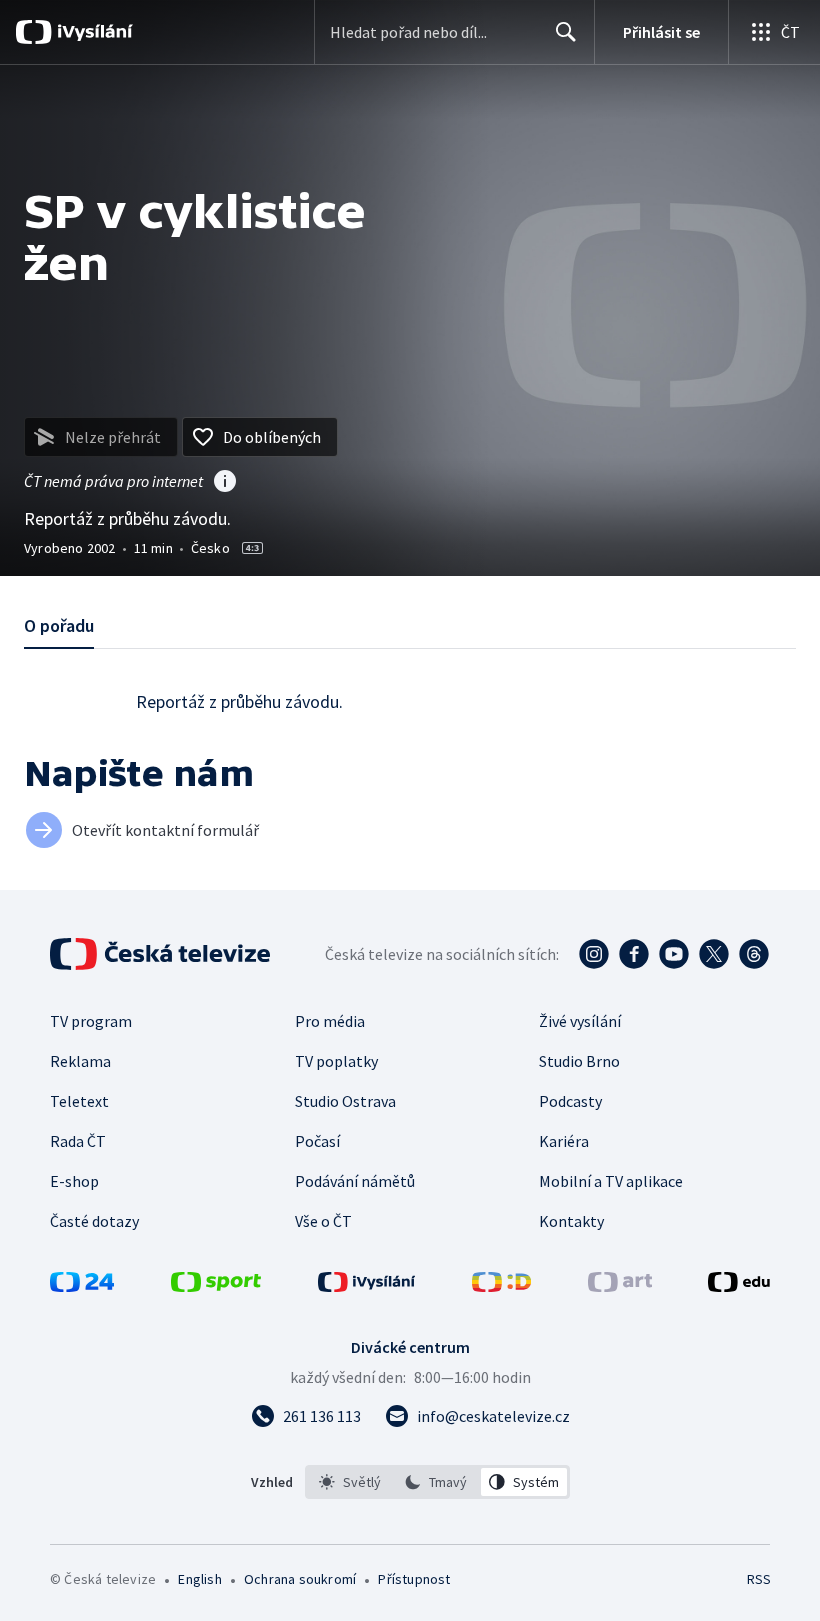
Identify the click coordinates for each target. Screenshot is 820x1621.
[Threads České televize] (754, 954)
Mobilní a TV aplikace (611, 1181)
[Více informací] (225, 483)
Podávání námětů (355, 1181)
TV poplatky (336, 1061)
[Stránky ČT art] (620, 1286)
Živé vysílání (580, 1021)
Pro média (330, 1021)
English (199, 1579)
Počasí (317, 1141)
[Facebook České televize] (634, 954)
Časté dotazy (94, 1221)
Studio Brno (579, 1061)
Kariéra (564, 1141)
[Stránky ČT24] (82, 1286)
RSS (758, 1579)
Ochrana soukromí (300, 1579)
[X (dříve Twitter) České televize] (714, 954)
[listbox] (437, 1482)
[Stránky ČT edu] (739, 1286)
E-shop (74, 1181)
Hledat (566, 32)
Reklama (80, 1061)
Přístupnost (414, 1579)
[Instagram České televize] (594, 954)
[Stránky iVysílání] (367, 1286)
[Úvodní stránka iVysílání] (92, 32)
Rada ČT (78, 1141)
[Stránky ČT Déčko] (501, 1286)
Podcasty (570, 1101)
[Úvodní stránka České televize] (162, 954)
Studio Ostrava (345, 1101)
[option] (350, 1482)
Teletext (79, 1101)
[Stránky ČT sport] (216, 1286)
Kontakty (571, 1221)
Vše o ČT (323, 1221)
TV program (91, 1021)
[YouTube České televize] (674, 954)
